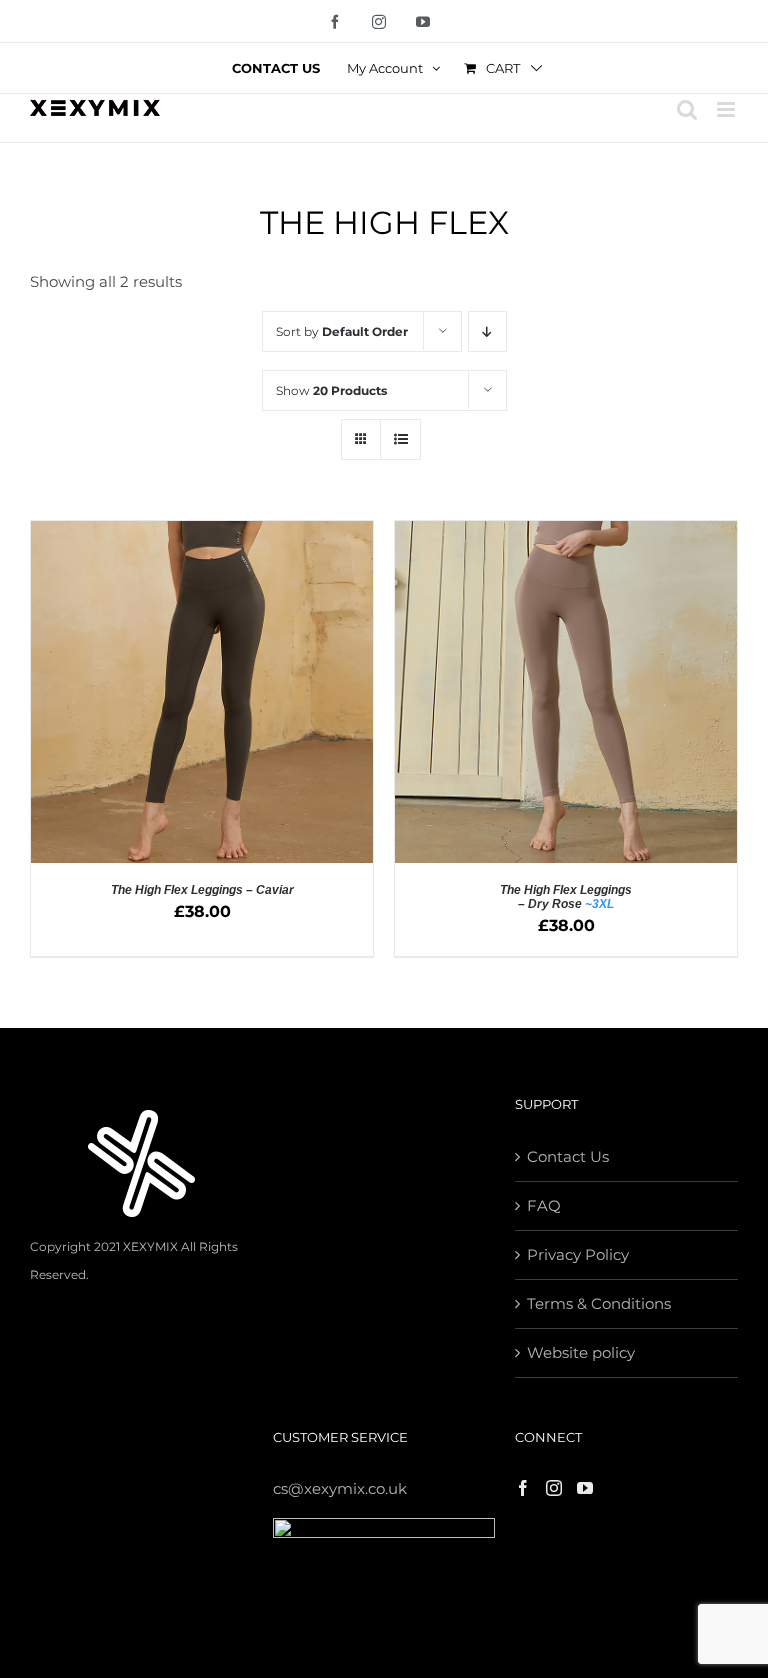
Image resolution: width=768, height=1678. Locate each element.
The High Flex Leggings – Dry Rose (566, 897)
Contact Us (568, 1156)
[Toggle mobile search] (687, 109)
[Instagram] (554, 1488)
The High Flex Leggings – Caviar (202, 890)
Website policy (581, 1352)
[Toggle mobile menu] (727, 109)
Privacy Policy (578, 1254)
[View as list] (400, 439)
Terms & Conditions (599, 1303)
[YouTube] (585, 1488)
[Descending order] (487, 331)
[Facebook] (523, 1488)
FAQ (544, 1205)
